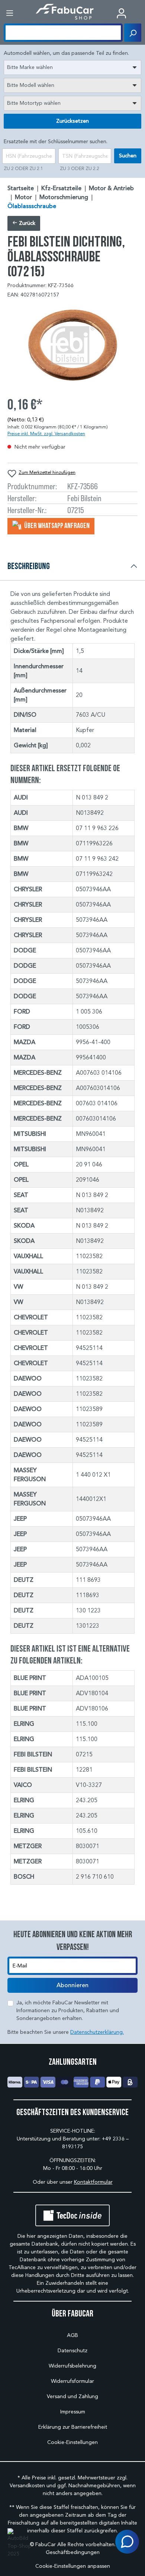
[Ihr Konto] (121, 13)
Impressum (73, 2412)
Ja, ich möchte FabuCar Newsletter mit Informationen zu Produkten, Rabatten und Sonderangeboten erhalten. (68, 2010)
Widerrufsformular (72, 2381)
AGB (72, 2335)
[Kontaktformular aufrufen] (127, 2542)
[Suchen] (133, 33)
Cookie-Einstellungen (72, 2442)
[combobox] (72, 67)
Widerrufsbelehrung (72, 2366)
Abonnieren (72, 1985)
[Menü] (10, 13)
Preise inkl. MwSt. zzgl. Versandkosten (46, 433)
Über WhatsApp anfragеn (56, 525)
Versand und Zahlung (72, 2396)
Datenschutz (72, 2351)
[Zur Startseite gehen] (65, 12)
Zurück (26, 223)
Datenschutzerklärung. (97, 2032)
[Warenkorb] (139, 14)
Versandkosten (27, 2486)
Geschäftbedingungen (73, 2552)
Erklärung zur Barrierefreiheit (73, 2427)
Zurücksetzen (72, 121)
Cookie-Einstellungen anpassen (73, 2566)
